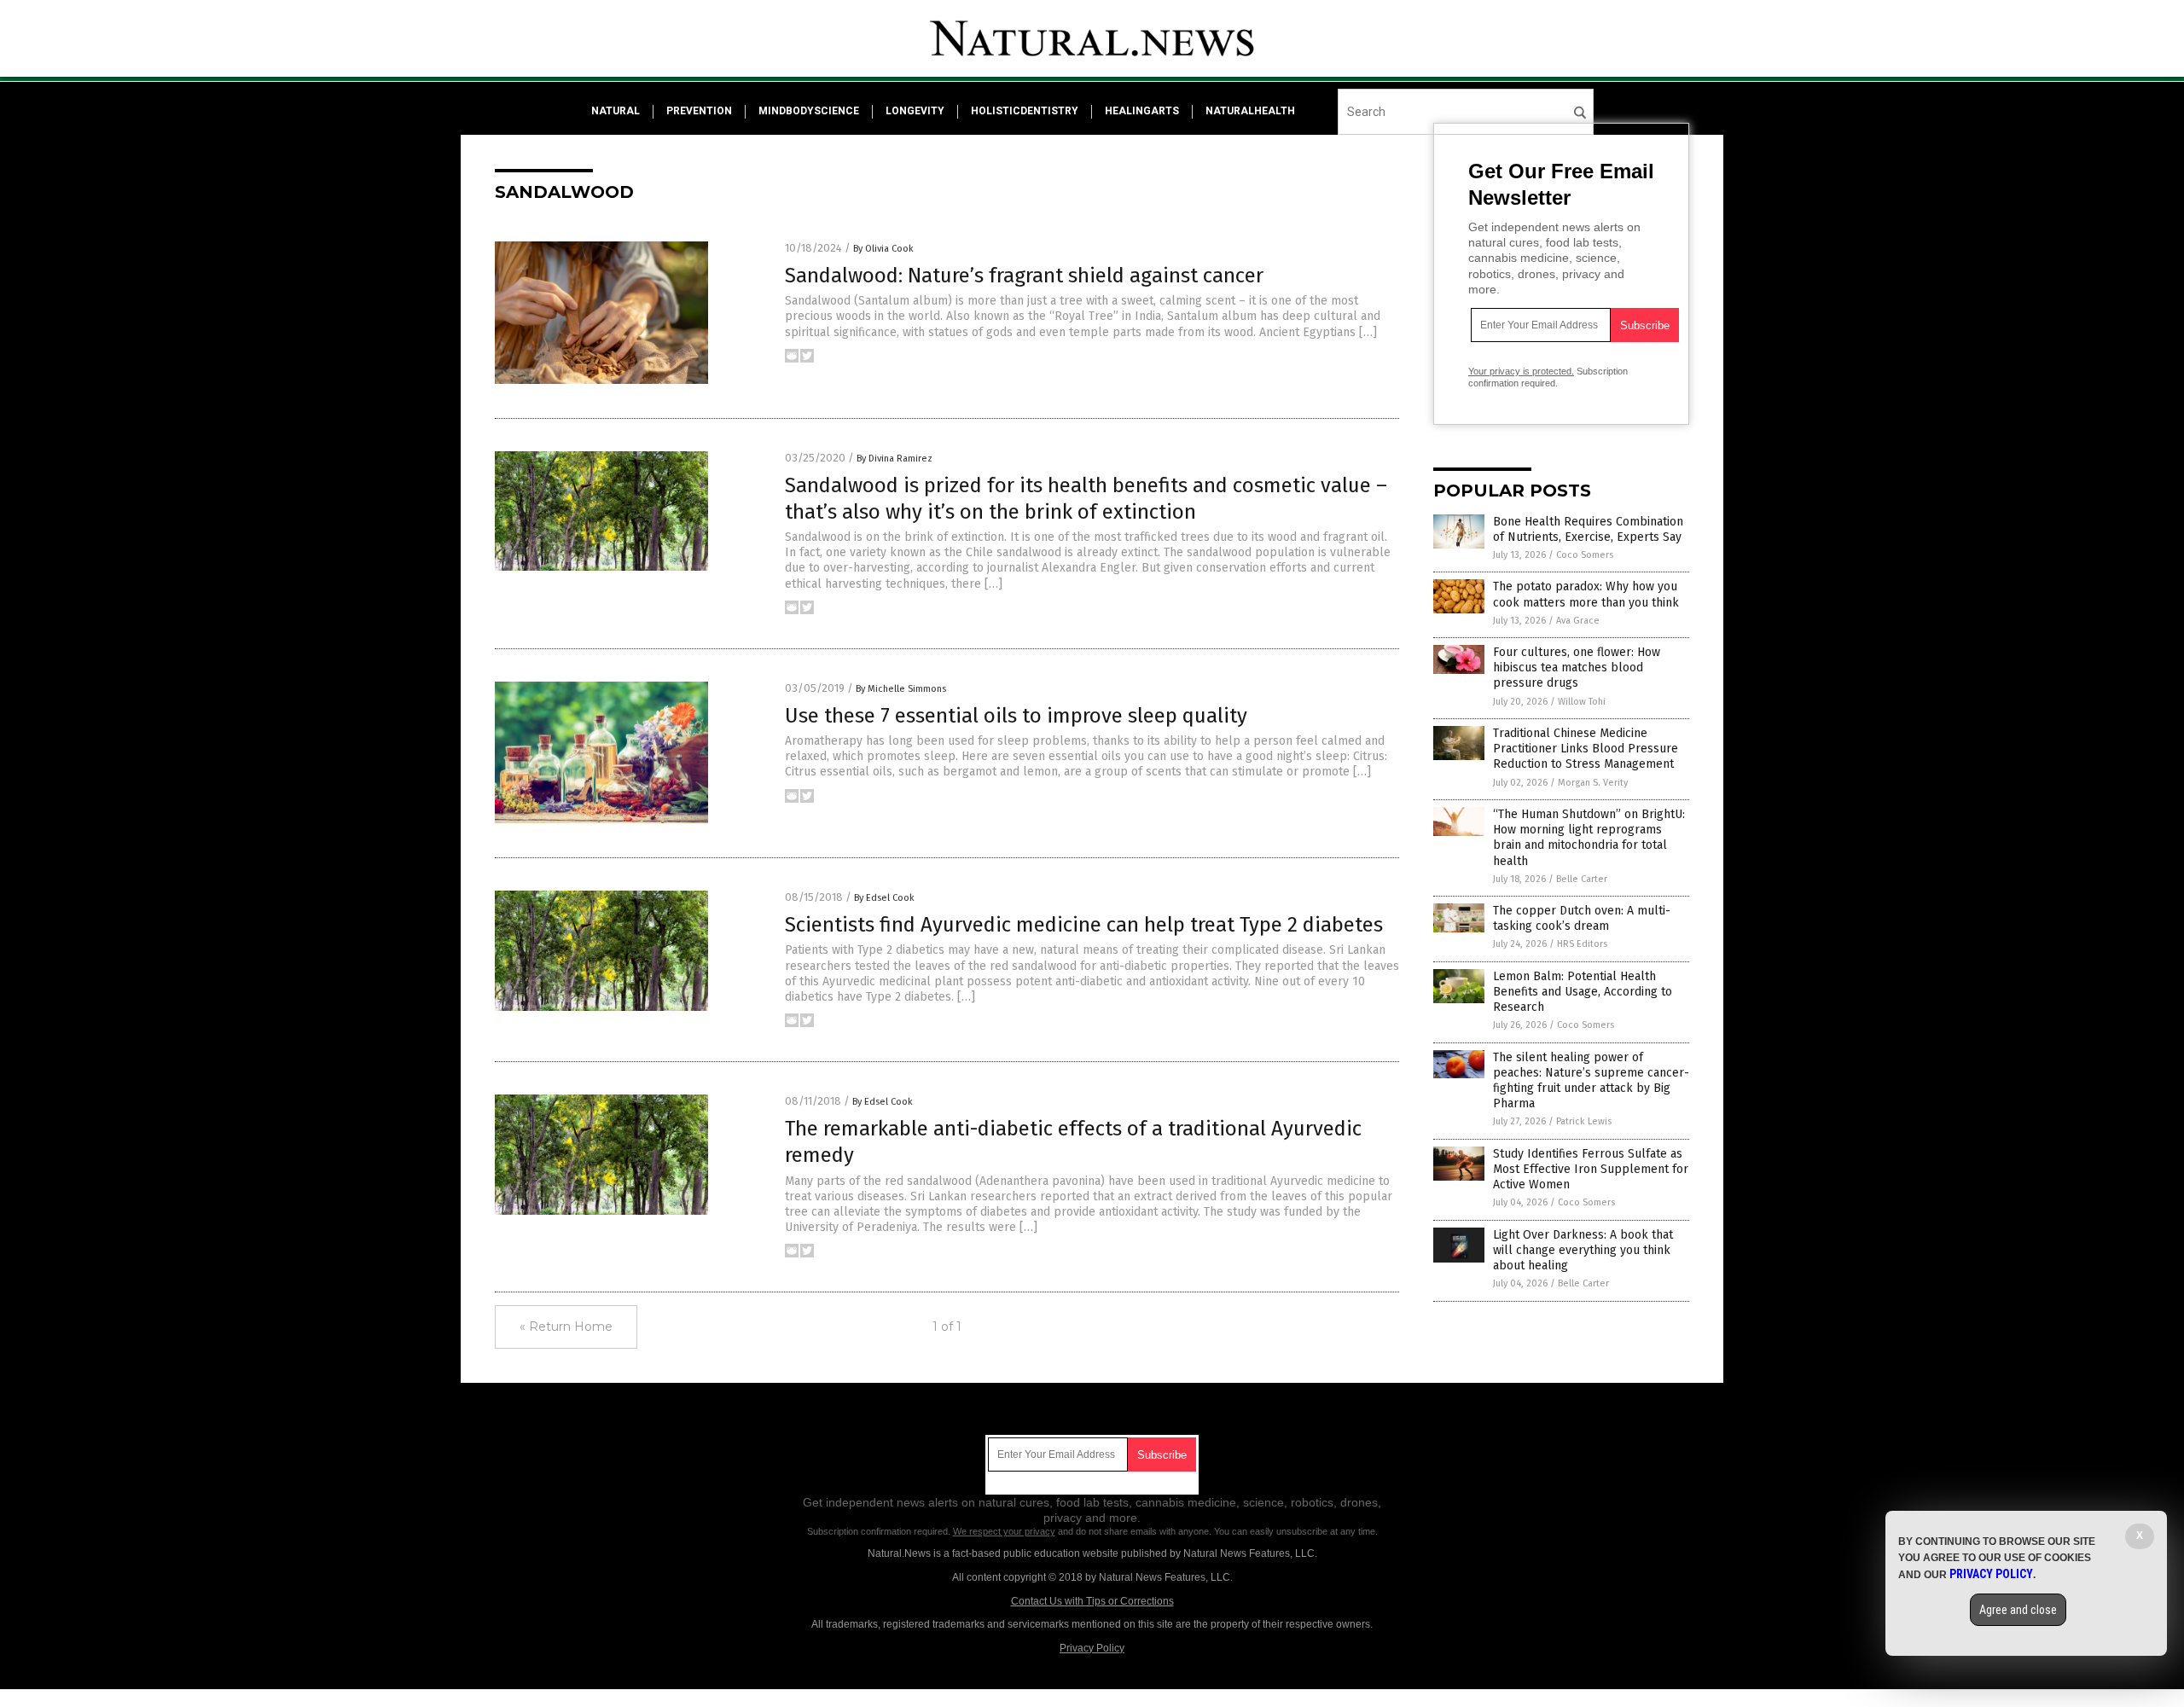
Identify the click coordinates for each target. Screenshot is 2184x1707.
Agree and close (2018, 1610)
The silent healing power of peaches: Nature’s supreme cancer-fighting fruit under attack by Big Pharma (1591, 1081)
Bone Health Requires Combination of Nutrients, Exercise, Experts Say (1588, 529)
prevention (699, 111)
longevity (915, 111)
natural (616, 111)
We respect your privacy (1004, 1531)
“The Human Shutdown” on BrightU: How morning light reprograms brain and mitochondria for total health (1589, 838)
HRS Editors (1582, 944)
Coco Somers (1585, 555)
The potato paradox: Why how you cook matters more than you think (1586, 594)
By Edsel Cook (884, 898)
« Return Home (566, 1327)
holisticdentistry (1025, 111)
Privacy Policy (1092, 1648)
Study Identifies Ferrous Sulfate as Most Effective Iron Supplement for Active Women (1591, 1169)
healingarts (1142, 111)
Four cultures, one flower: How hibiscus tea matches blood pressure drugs (1577, 668)
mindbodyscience (809, 111)
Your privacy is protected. (1521, 371)
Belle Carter (1582, 879)
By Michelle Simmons (901, 689)
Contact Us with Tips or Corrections (1092, 1601)
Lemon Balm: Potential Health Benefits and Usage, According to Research (1583, 992)
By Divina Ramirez (895, 459)
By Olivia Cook (883, 249)
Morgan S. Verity (1593, 783)
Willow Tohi (1582, 702)
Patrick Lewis (1584, 1121)
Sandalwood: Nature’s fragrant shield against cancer (1024, 276)
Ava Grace (1578, 621)
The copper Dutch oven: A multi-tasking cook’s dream (1582, 918)
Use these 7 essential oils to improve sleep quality (1016, 716)
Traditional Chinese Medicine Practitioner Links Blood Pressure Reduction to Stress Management (1586, 749)
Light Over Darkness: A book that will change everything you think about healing (1583, 1250)
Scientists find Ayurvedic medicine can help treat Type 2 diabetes (1084, 925)
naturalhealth (1250, 111)
